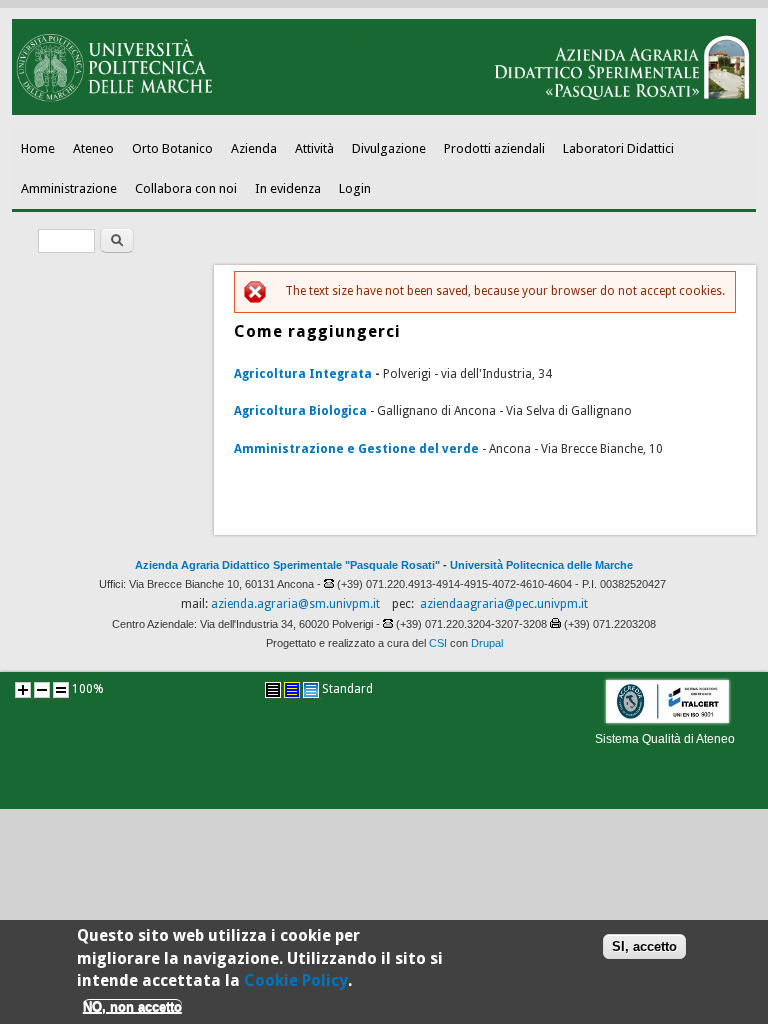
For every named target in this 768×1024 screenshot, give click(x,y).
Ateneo (93, 148)
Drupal (487, 643)
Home (38, 148)
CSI (438, 643)
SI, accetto (644, 946)
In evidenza (288, 188)
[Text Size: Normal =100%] (61, 690)
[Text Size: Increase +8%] (23, 690)
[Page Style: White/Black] (273, 690)
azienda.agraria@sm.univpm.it (295, 604)
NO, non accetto (132, 1006)
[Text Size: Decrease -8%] (42, 690)
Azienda (254, 148)
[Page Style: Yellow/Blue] (292, 690)
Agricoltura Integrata (303, 374)
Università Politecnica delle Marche (541, 565)
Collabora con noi (186, 188)
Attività (314, 148)
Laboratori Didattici (618, 148)
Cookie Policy (296, 980)
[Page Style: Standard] (311, 690)
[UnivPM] (384, 111)
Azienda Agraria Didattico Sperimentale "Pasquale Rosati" (287, 565)
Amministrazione (69, 188)
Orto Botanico (172, 148)
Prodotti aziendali (494, 148)
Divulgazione (389, 148)
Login (355, 188)
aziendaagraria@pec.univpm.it (504, 604)
